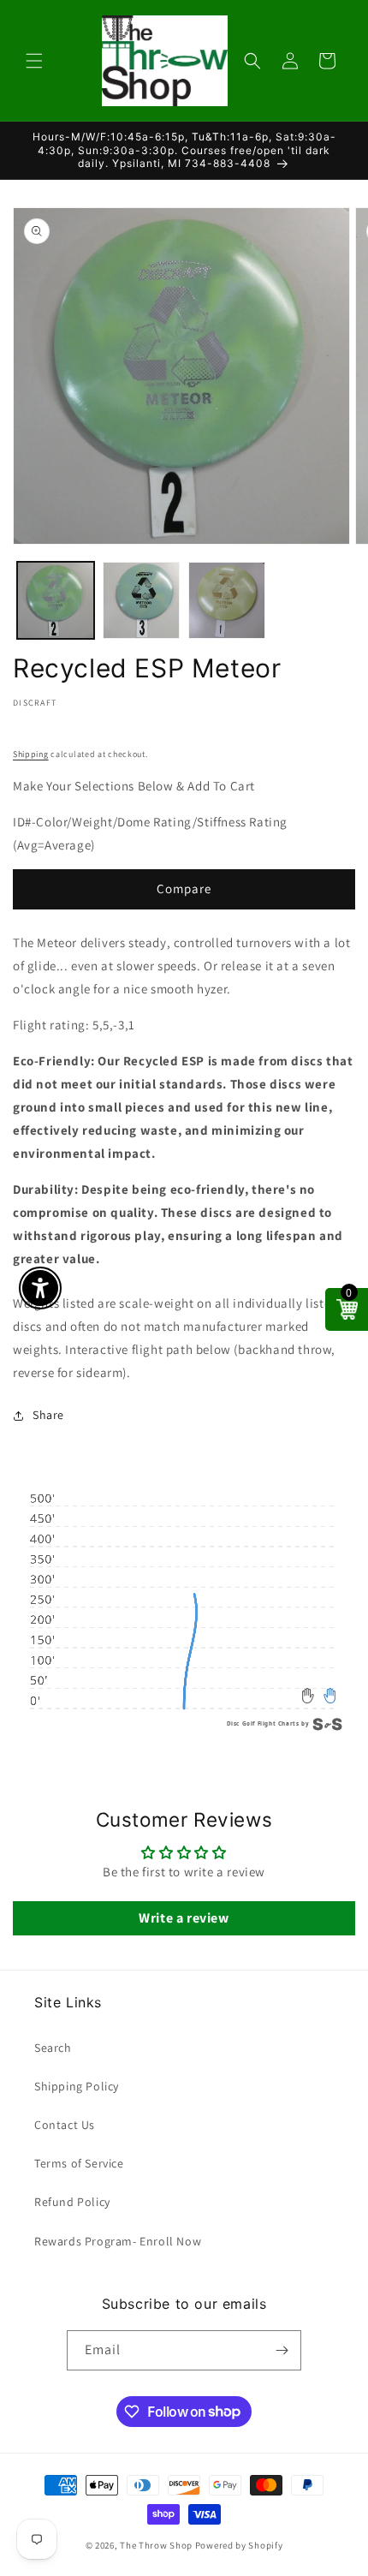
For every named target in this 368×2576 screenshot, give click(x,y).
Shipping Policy (77, 2086)
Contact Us (65, 2125)
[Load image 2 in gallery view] (141, 600)
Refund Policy (72, 2202)
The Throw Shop (156, 2545)
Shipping (31, 754)
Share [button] (48, 1415)
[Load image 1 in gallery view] (56, 600)
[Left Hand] (309, 1695)
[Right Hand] (330, 1695)
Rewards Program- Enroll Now (118, 2241)
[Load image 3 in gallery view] (227, 600)
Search (53, 2048)
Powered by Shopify (239, 2545)
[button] (34, 61)
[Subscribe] (282, 2350)
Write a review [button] (184, 1918)
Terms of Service (79, 2163)
